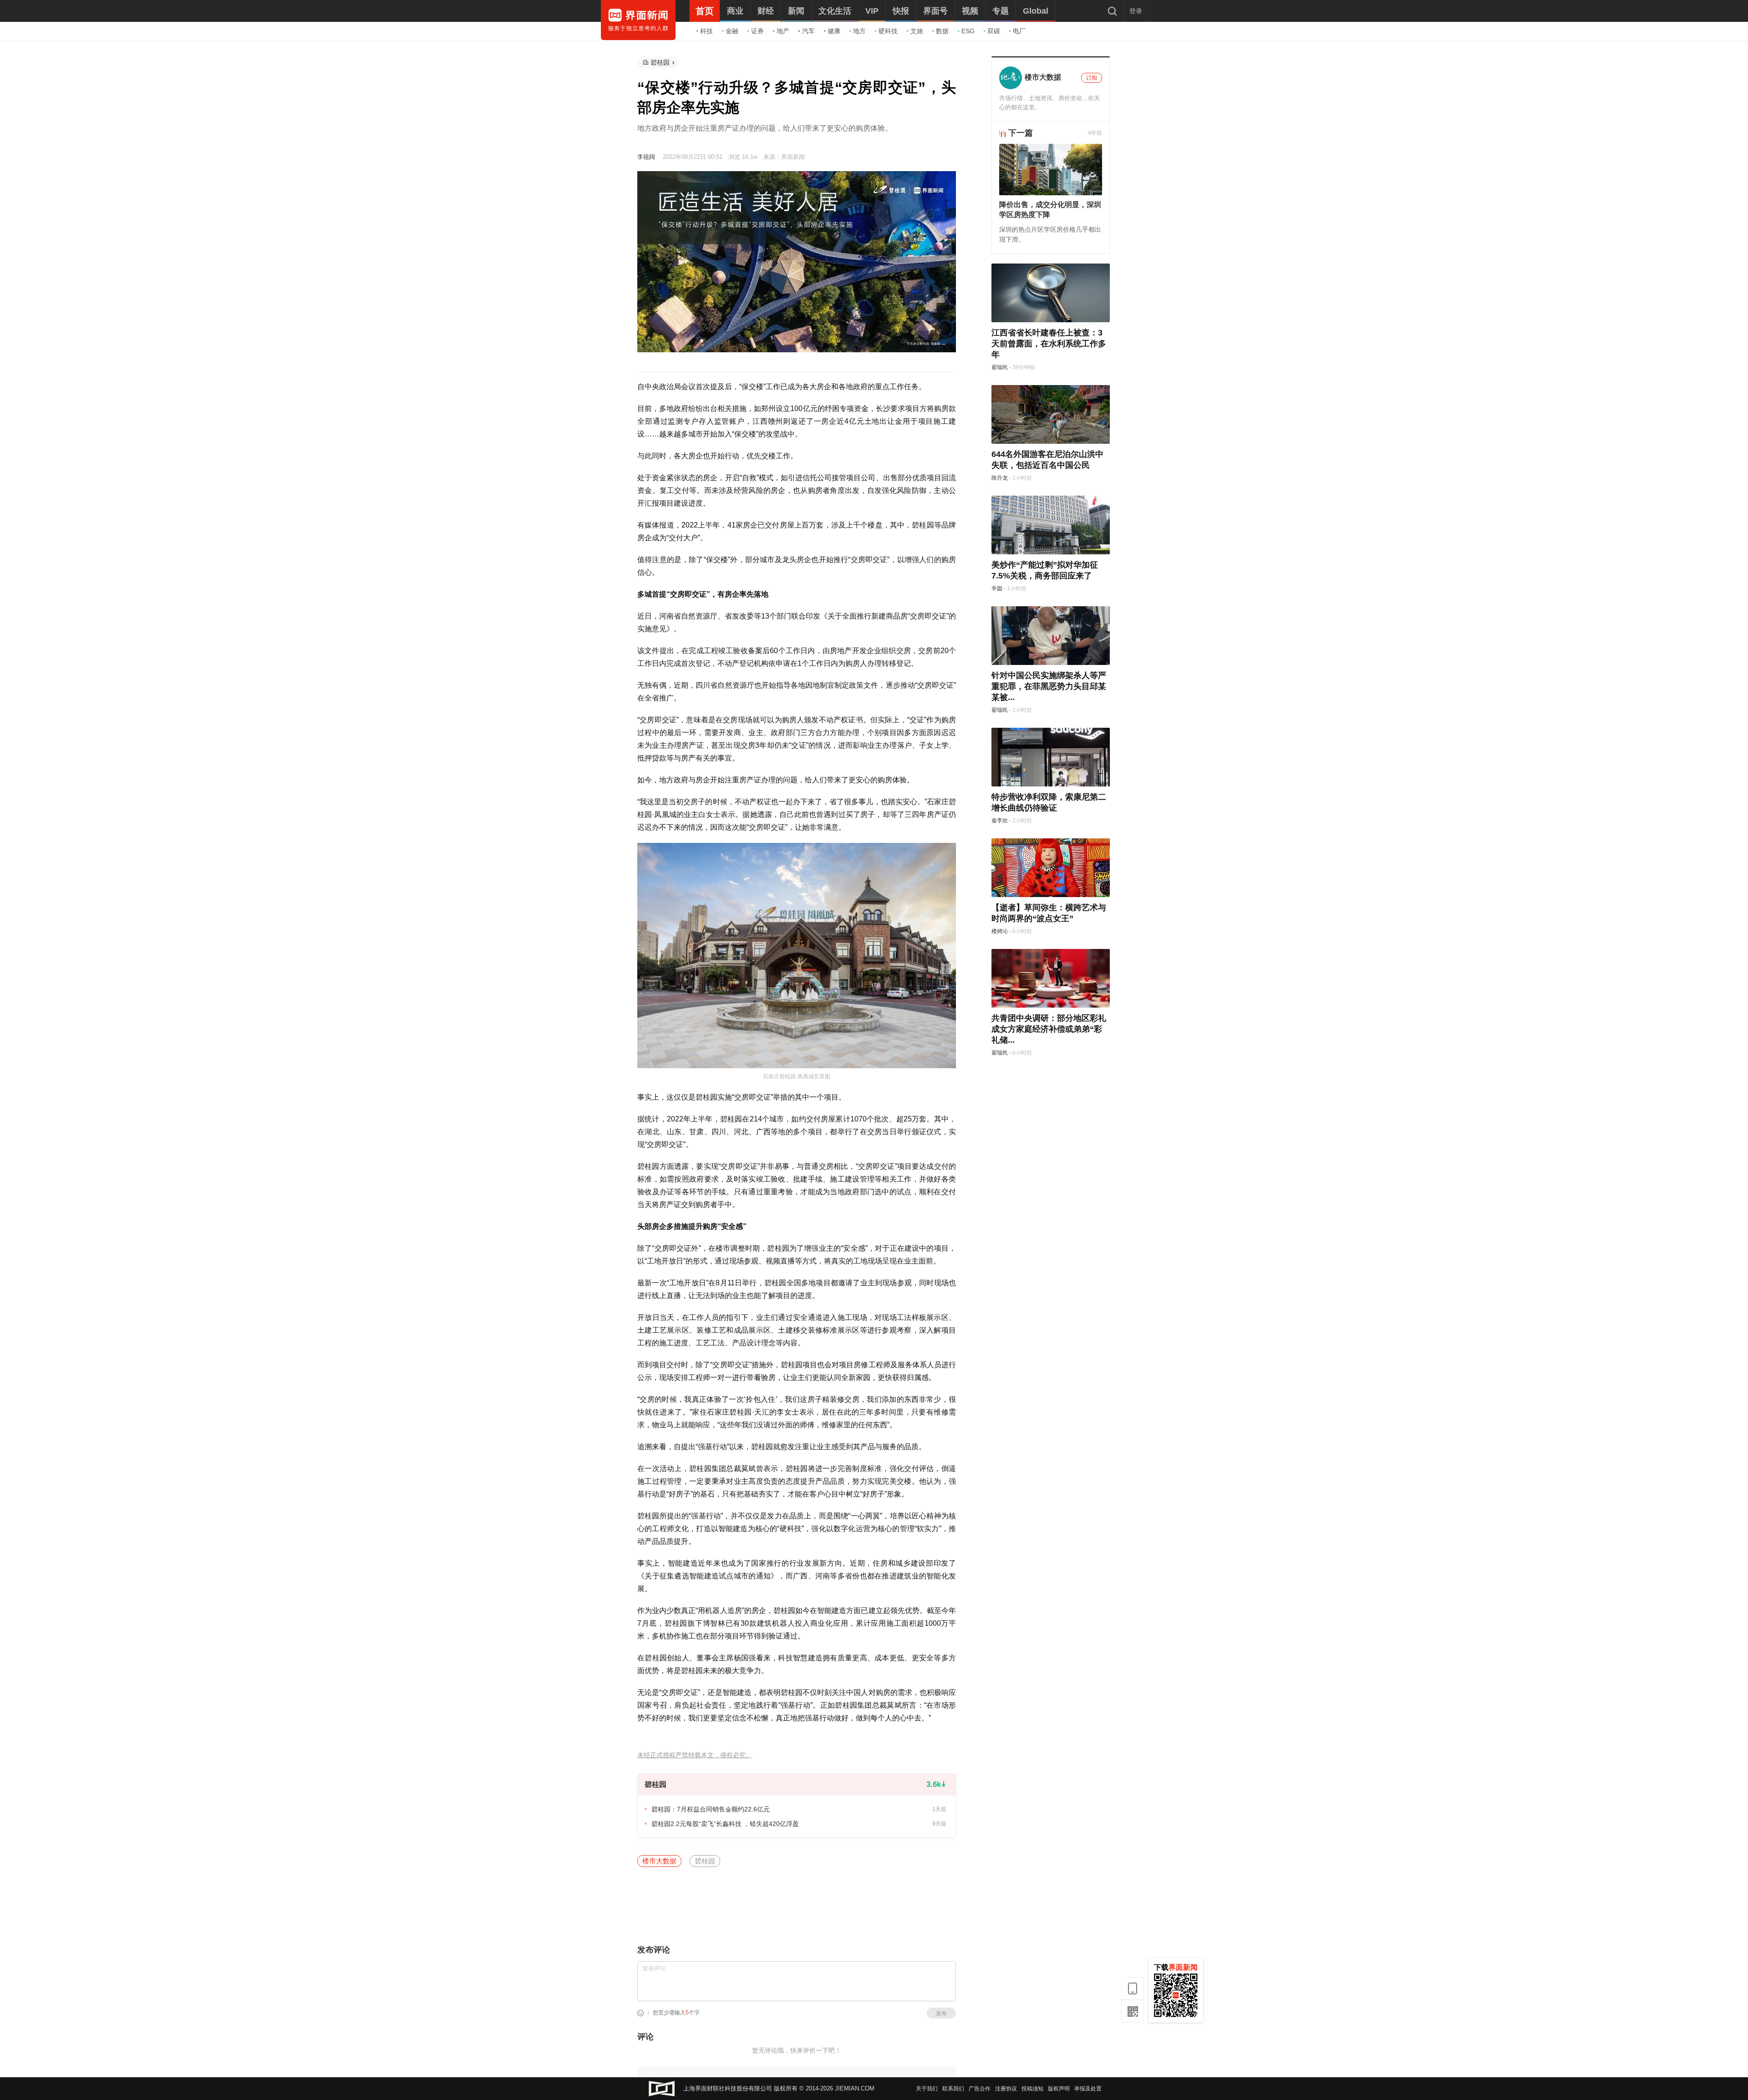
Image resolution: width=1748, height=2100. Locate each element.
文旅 (917, 31)
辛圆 (997, 588)
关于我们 (927, 2089)
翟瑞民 (1000, 367)
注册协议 (1006, 2089)
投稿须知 (1032, 2089)
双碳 (994, 31)
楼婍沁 (1000, 931)
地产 (783, 31)
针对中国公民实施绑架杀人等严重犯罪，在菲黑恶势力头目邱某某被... (1049, 686)
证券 (757, 31)
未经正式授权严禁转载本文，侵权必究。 (695, 1755)
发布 (941, 2014)
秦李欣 (1000, 821)
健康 (834, 31)
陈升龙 (1000, 478)
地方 (859, 31)
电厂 (1019, 31)
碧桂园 (660, 62)
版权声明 (1059, 2089)
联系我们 (953, 2089)
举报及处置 (1088, 2089)
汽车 (808, 31)
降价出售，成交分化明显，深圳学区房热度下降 (1050, 210)
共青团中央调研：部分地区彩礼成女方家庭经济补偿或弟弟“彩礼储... (1049, 1029)
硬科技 (888, 31)
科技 (706, 31)
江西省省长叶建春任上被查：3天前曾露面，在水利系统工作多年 (1049, 344)
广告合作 (980, 2089)
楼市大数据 (659, 1861)
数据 (942, 31)
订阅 (1092, 78)
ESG (968, 31)
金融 (732, 31)
